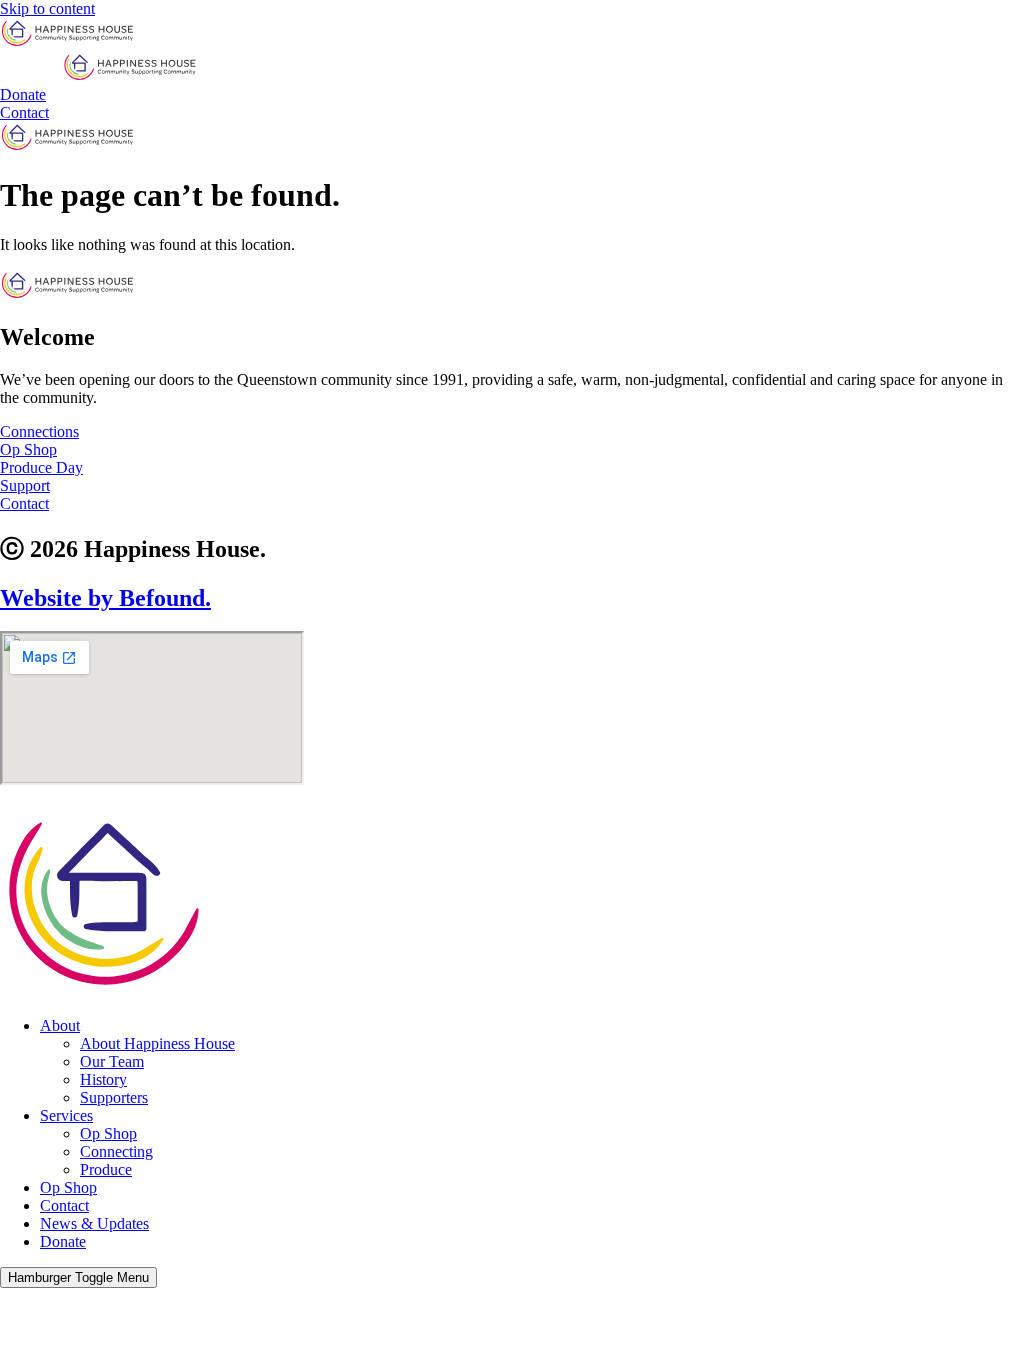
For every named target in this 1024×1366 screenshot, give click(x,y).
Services (66, 1115)
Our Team (112, 1061)
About (60, 1025)
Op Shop (108, 1133)
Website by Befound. (105, 598)
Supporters (114, 1097)
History (103, 1079)
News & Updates (94, 1223)
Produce (106, 1169)
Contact (64, 1205)
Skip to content (47, 8)
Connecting (116, 1151)
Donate (63, 1241)
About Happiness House (157, 1043)
